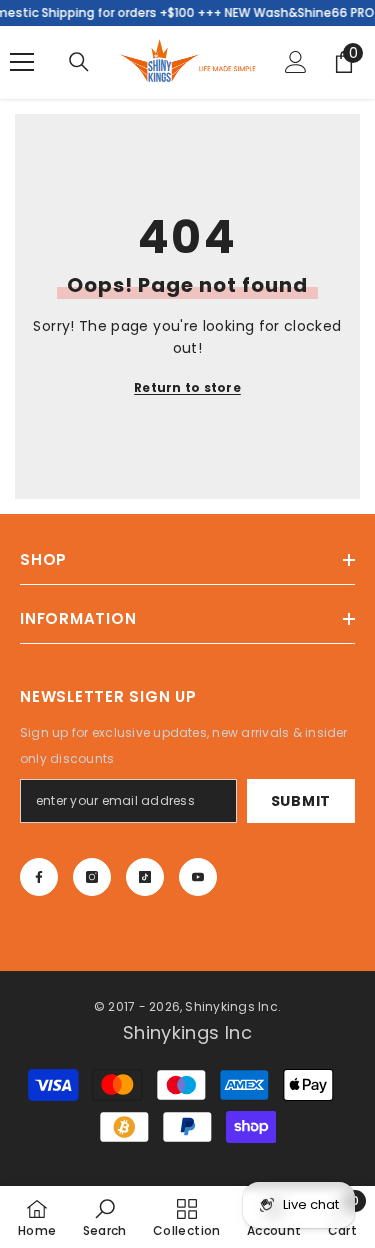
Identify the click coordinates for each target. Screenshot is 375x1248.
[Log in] (296, 62)
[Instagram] (92, 877)
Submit (301, 801)
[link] (105, 1217)
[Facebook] (39, 877)
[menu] (22, 62)
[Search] (79, 62)
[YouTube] (198, 877)
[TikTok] (145, 877)
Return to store (187, 387)
